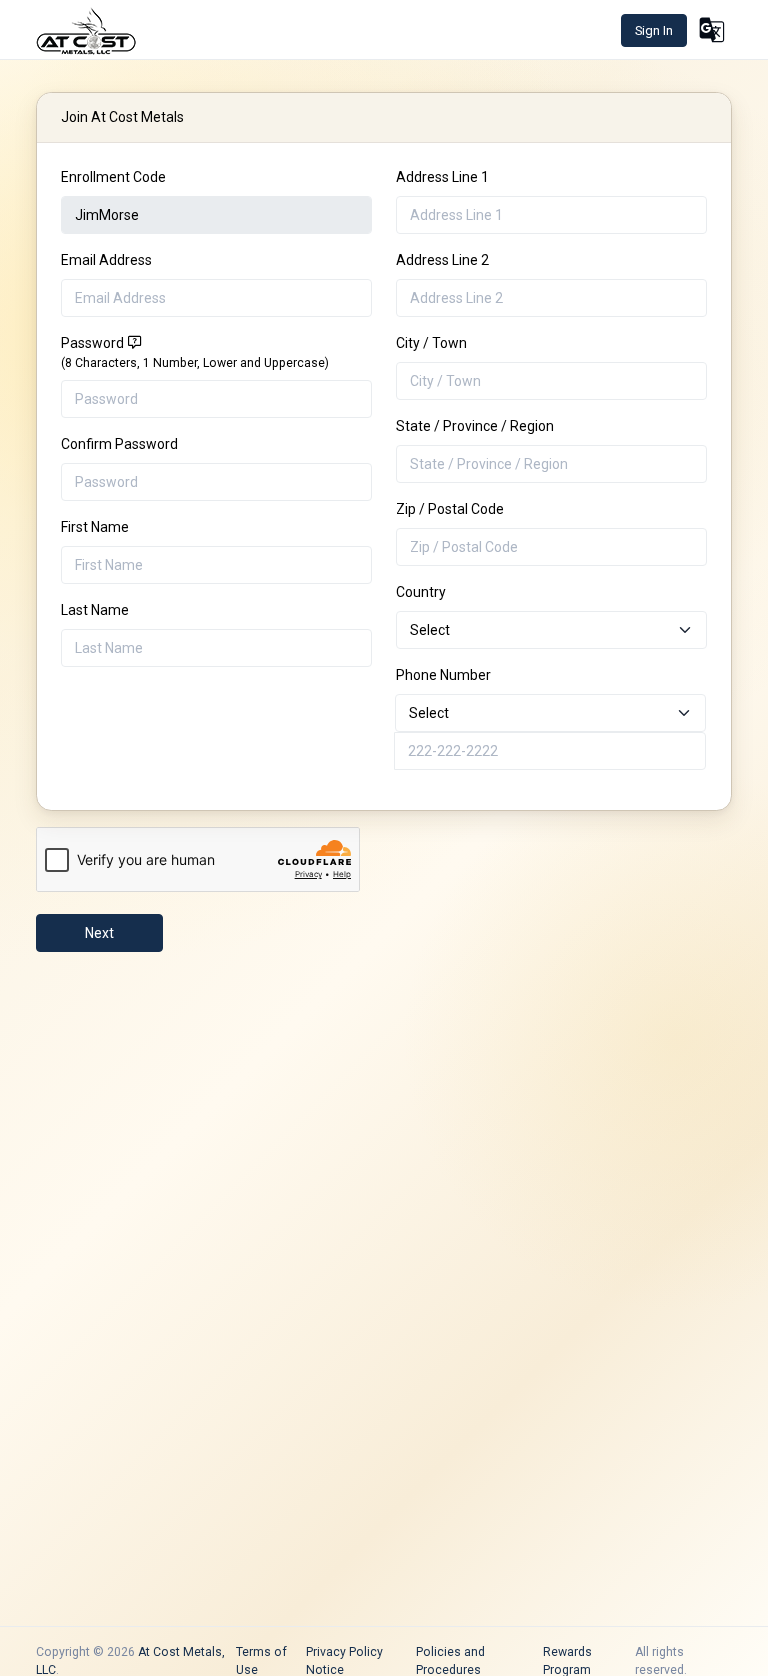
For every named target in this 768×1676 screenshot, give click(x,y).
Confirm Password (119, 444)
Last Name (95, 610)
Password (195, 352)
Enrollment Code (113, 177)
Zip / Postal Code (450, 509)
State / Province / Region (475, 426)
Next (99, 933)
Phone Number (443, 675)
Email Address (106, 260)
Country (421, 592)
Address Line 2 (442, 260)
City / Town (431, 343)
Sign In (654, 30)
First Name (95, 527)
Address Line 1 (442, 177)
